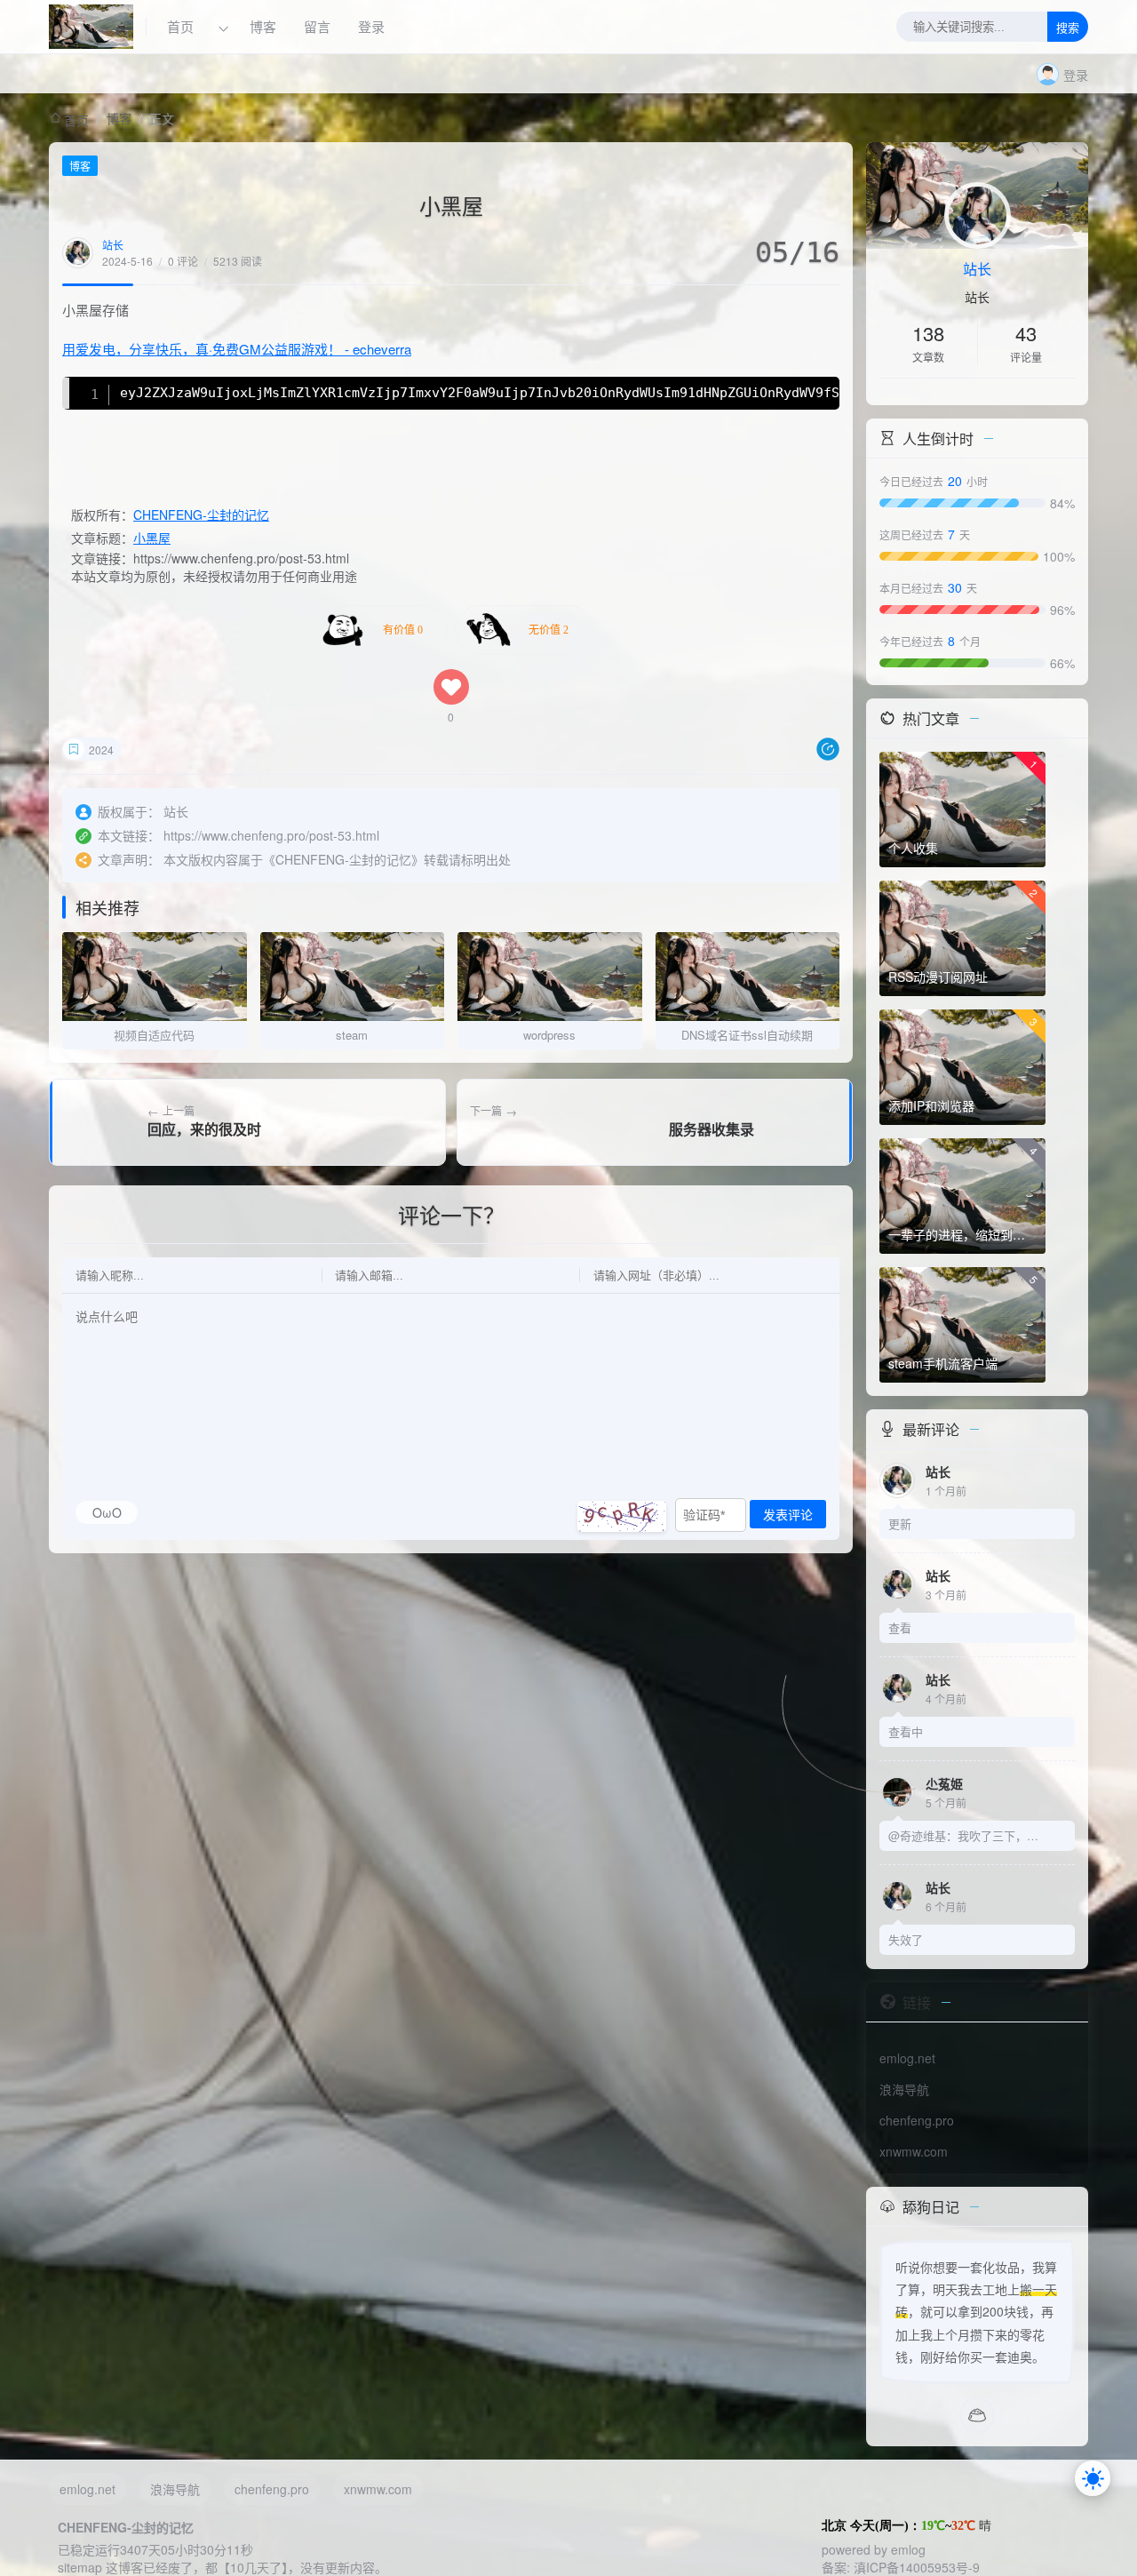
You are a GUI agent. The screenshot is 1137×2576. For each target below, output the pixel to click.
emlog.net (907, 2058)
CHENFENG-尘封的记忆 (201, 514)
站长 (113, 245)
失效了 (906, 1939)
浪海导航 (904, 2089)
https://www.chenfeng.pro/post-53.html (271, 835)
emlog (908, 2549)
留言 (317, 26)
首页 (182, 26)
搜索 (1068, 28)
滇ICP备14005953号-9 (917, 2567)
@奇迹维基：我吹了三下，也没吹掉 (964, 1835)
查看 (900, 1627)
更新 (900, 1523)
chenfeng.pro (917, 2120)
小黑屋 (152, 538)
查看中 (906, 1731)
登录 (371, 26)
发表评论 (788, 1515)
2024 (101, 750)
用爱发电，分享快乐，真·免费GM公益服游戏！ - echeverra (237, 349)
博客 (263, 26)
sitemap (80, 2567)
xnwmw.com (914, 2151)
